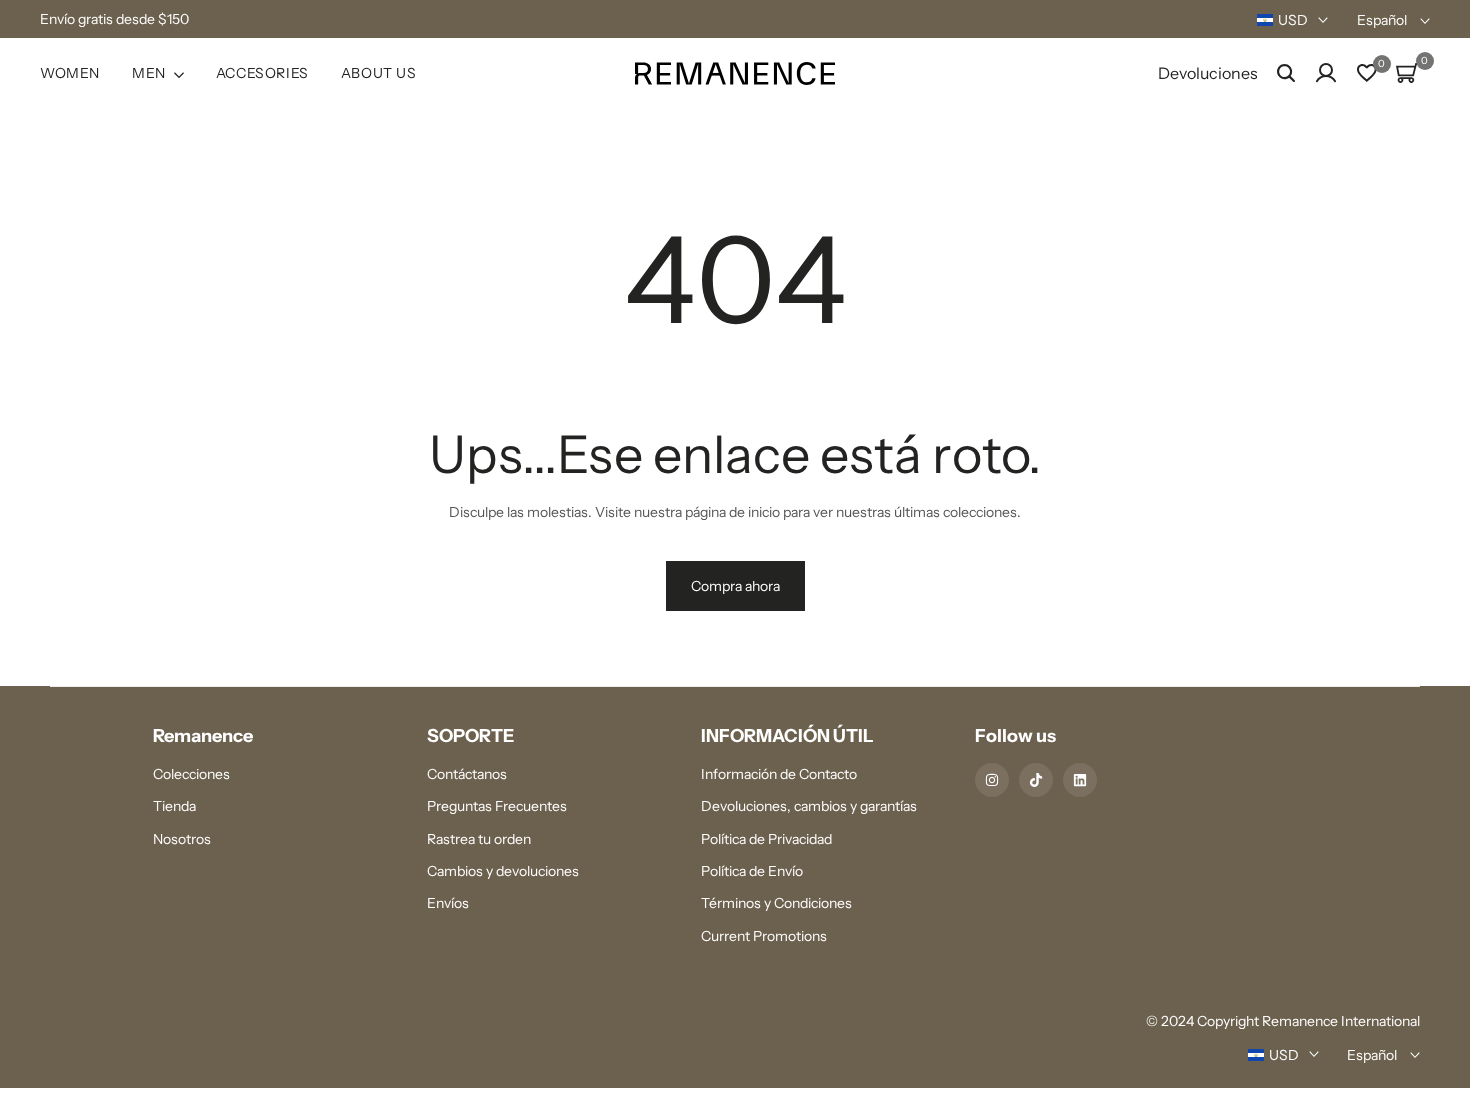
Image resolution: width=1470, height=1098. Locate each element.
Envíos (448, 903)
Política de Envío (752, 871)
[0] (1367, 73)
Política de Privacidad (766, 839)
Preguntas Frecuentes (497, 806)
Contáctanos (467, 774)
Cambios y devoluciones (503, 871)
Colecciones (191, 774)
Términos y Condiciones (776, 903)
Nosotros (182, 839)
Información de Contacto (779, 774)
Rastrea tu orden (479, 839)
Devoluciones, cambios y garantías (809, 806)
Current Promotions (764, 936)
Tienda (174, 806)
